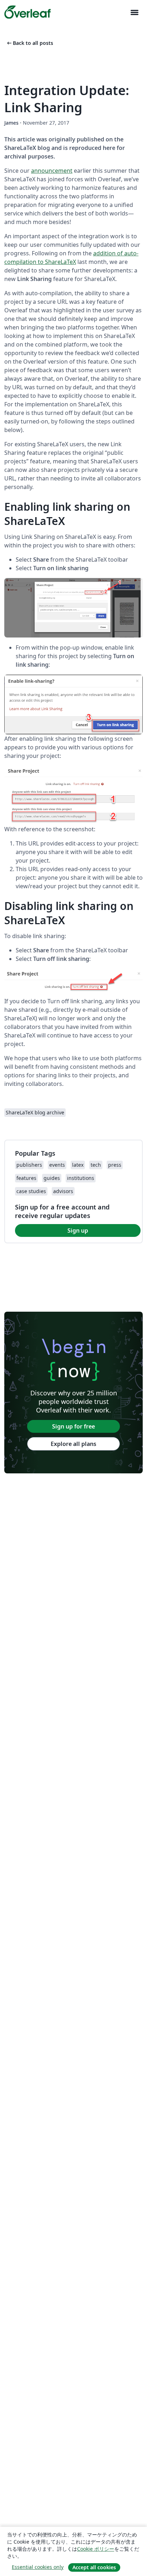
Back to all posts (29, 43)
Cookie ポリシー (96, 2549)
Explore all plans (73, 1444)
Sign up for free (73, 1426)
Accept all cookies (94, 2567)
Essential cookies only (38, 2567)
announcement (52, 171)
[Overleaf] (27, 12)
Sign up (78, 1230)
